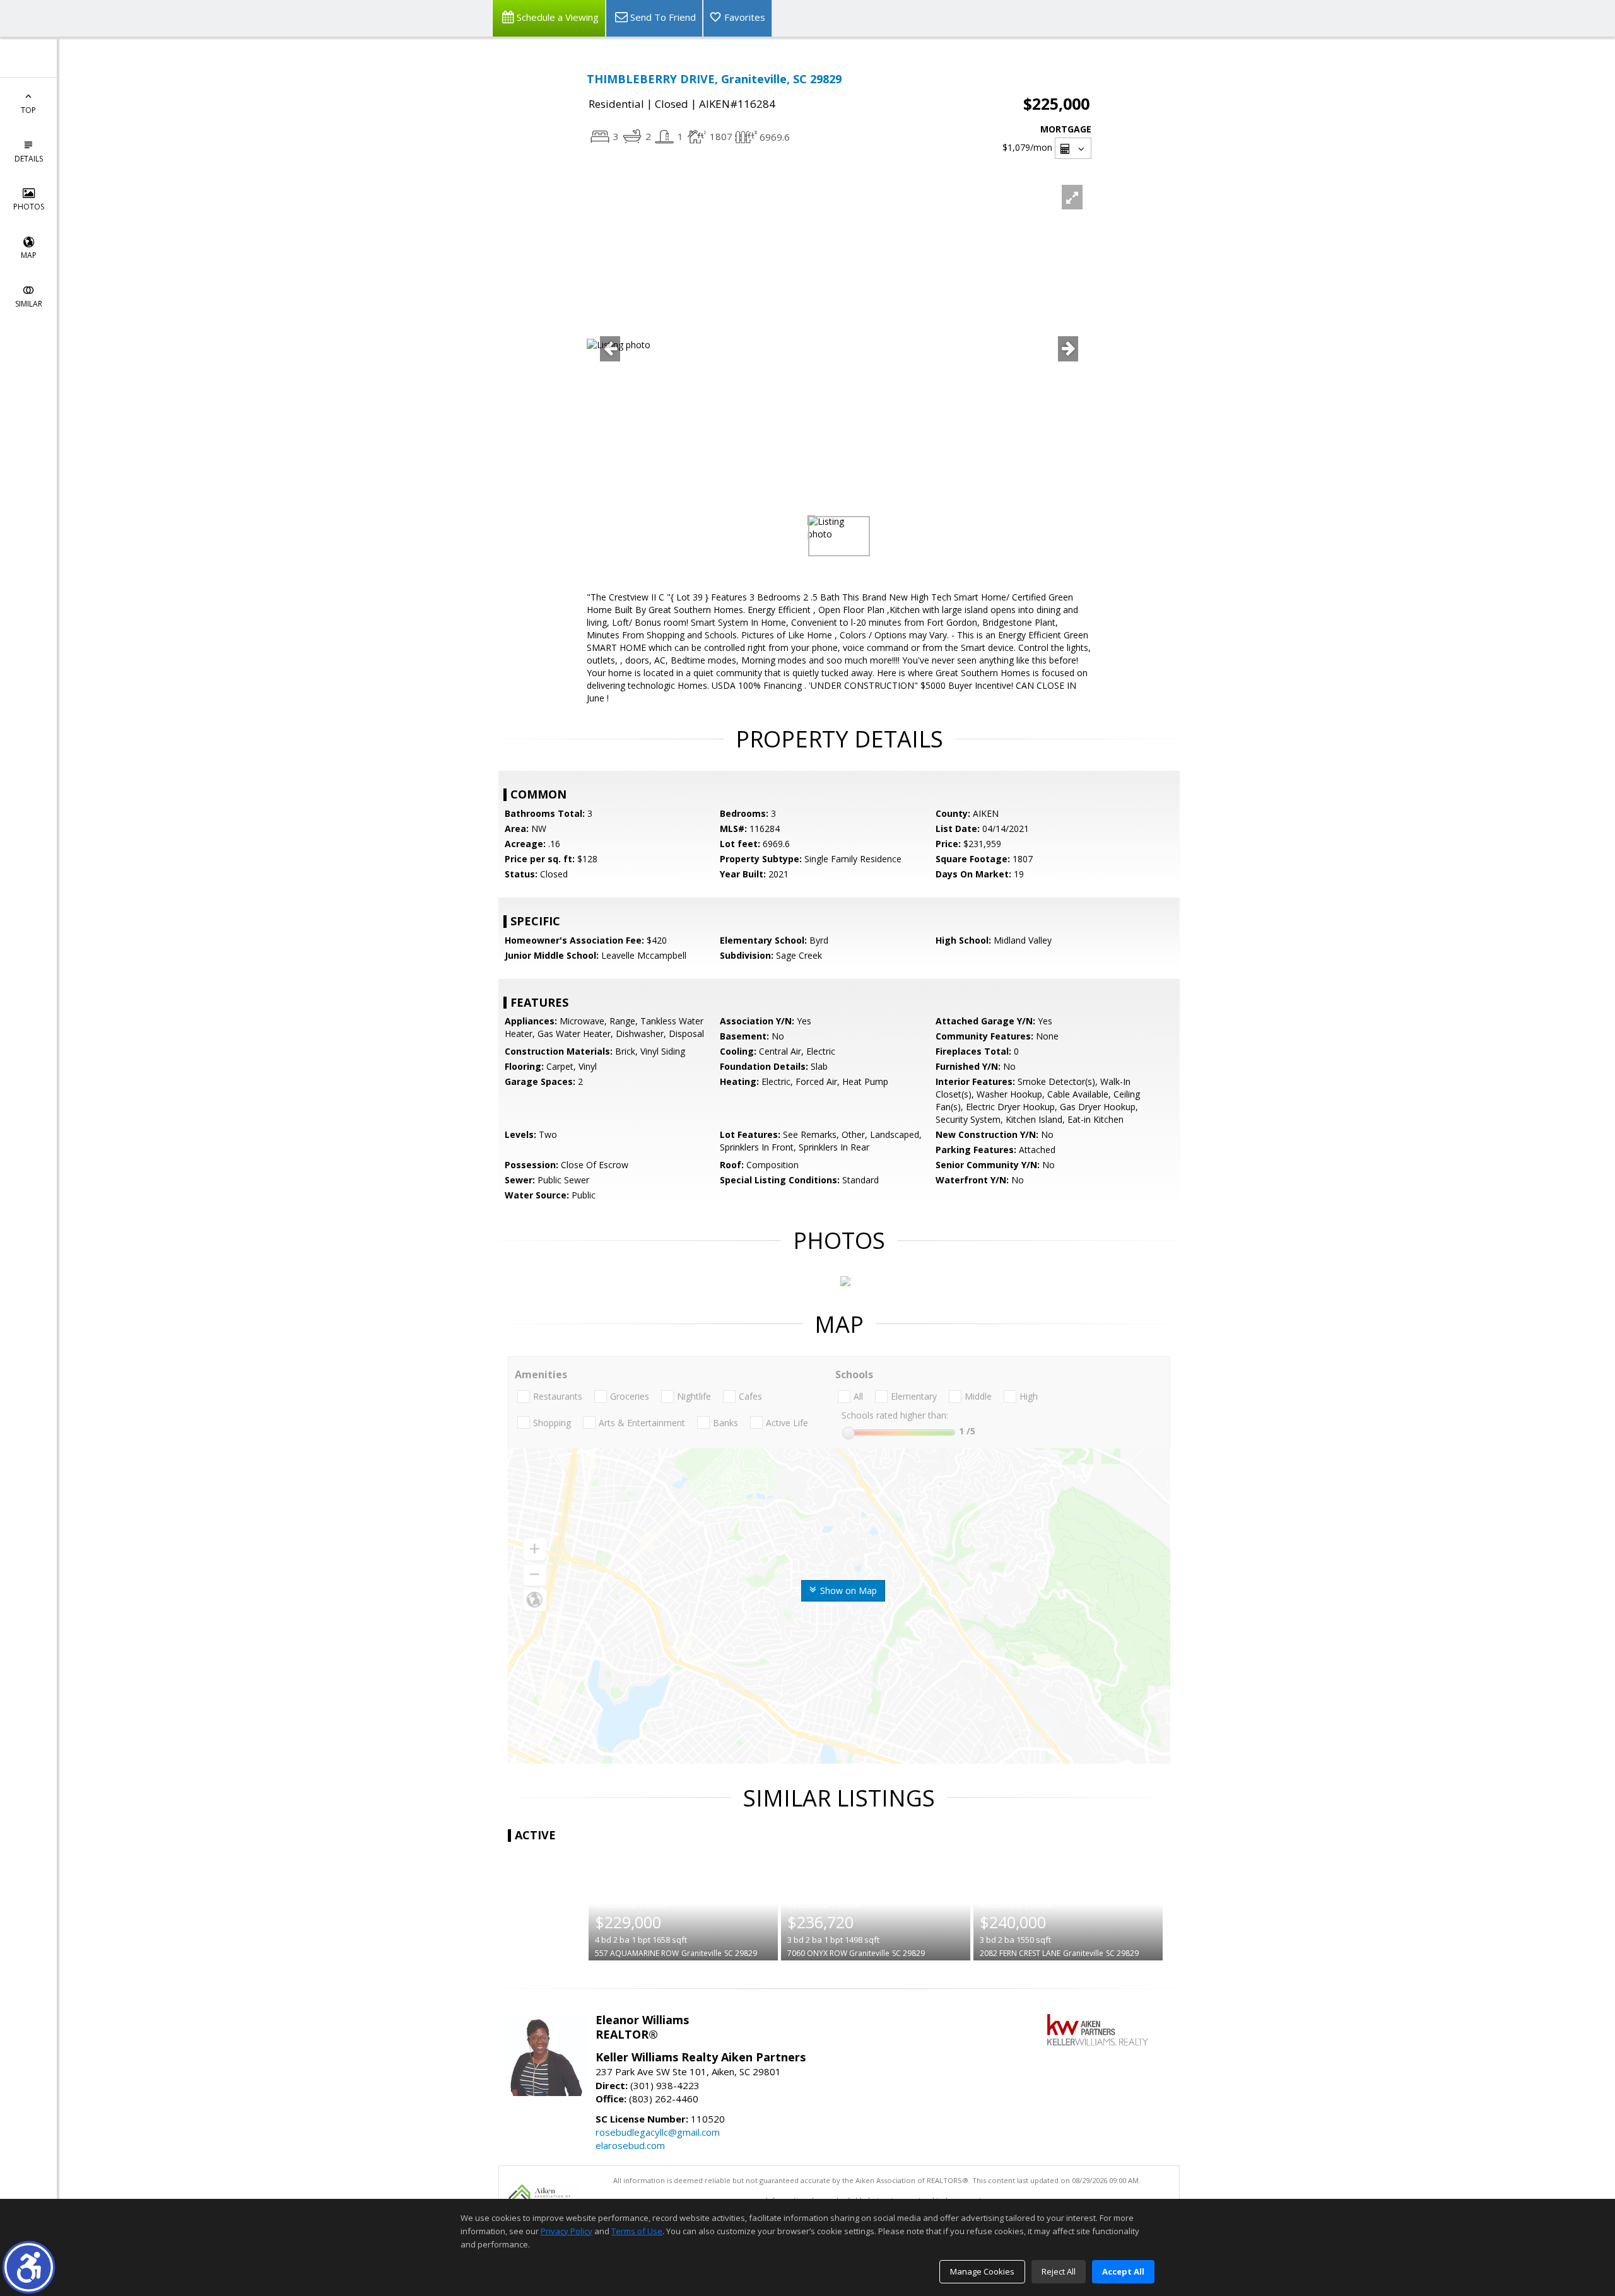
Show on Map (847, 1590)
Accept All (1123, 2271)
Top (28, 110)
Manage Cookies (982, 2271)
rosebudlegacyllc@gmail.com (658, 2132)
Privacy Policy (567, 2231)
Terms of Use (637, 2231)
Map (29, 255)
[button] (29, 2267)
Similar (29, 304)
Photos (29, 207)
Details (29, 159)
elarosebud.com (630, 2145)
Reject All (1059, 2271)
